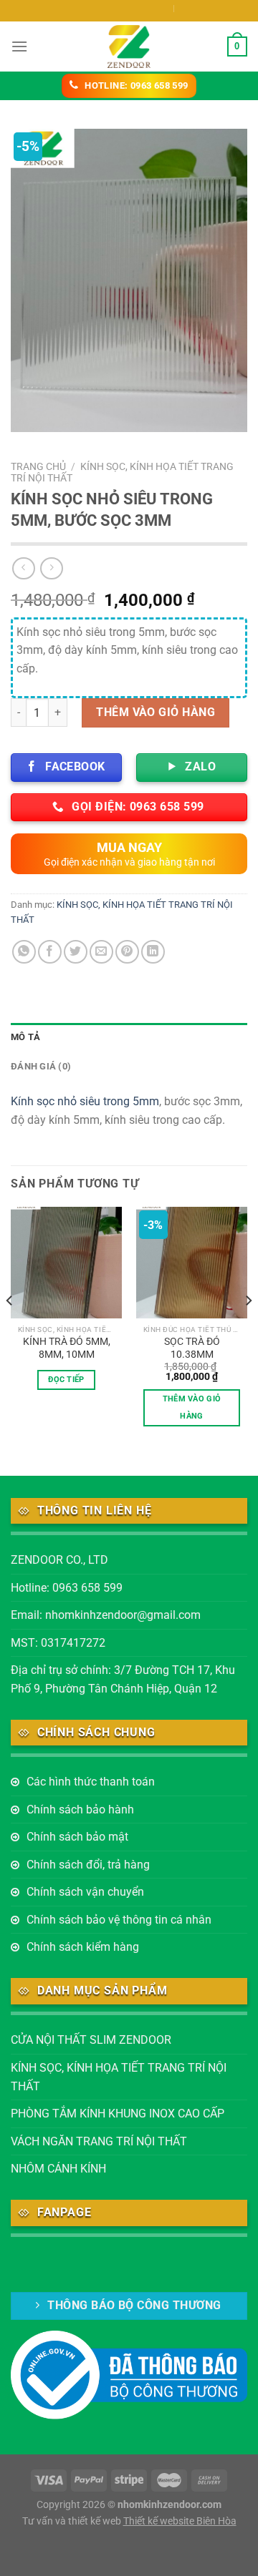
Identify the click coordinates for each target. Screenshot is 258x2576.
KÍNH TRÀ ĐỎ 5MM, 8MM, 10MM (67, 1348)
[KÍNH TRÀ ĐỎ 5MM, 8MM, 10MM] (66, 1262)
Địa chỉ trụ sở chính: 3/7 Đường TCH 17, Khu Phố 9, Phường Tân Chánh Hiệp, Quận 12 (123, 1679)
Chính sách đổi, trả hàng (88, 1865)
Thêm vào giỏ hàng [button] (192, 1407)
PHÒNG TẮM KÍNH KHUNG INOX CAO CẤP (118, 2114)
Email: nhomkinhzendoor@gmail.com (106, 1615)
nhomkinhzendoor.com (169, 2505)
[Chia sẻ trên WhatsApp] (24, 952)
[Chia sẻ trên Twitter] (76, 952)
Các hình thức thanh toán (91, 1782)
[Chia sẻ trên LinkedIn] (153, 952)
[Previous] (10, 1329)
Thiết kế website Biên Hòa (180, 2521)
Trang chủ (38, 466)
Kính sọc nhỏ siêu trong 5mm (85, 1101)
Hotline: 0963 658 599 (67, 1588)
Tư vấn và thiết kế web (73, 2521)
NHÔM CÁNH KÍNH (58, 2169)
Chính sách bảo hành (80, 1809)
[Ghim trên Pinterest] (127, 952)
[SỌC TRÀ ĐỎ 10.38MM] (192, 1262)
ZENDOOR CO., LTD (59, 1560)
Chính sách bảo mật (77, 1837)
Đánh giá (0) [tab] (41, 1066)
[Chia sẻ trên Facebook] (50, 952)
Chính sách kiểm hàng (83, 1947)
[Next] (248, 1329)
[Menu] (19, 46)
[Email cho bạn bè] (101, 952)
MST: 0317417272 (58, 1643)
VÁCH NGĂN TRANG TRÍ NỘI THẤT (99, 2141)
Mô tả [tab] (25, 1037)
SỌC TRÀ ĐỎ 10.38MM (192, 1348)
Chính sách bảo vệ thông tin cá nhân (119, 1920)
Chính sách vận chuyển (85, 1892)
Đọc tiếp (66, 1380)
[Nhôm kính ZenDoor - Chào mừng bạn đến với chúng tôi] (129, 46)
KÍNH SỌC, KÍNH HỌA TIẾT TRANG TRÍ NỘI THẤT (119, 2077)
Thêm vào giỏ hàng (156, 712)
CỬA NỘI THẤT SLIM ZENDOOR (91, 2040)
